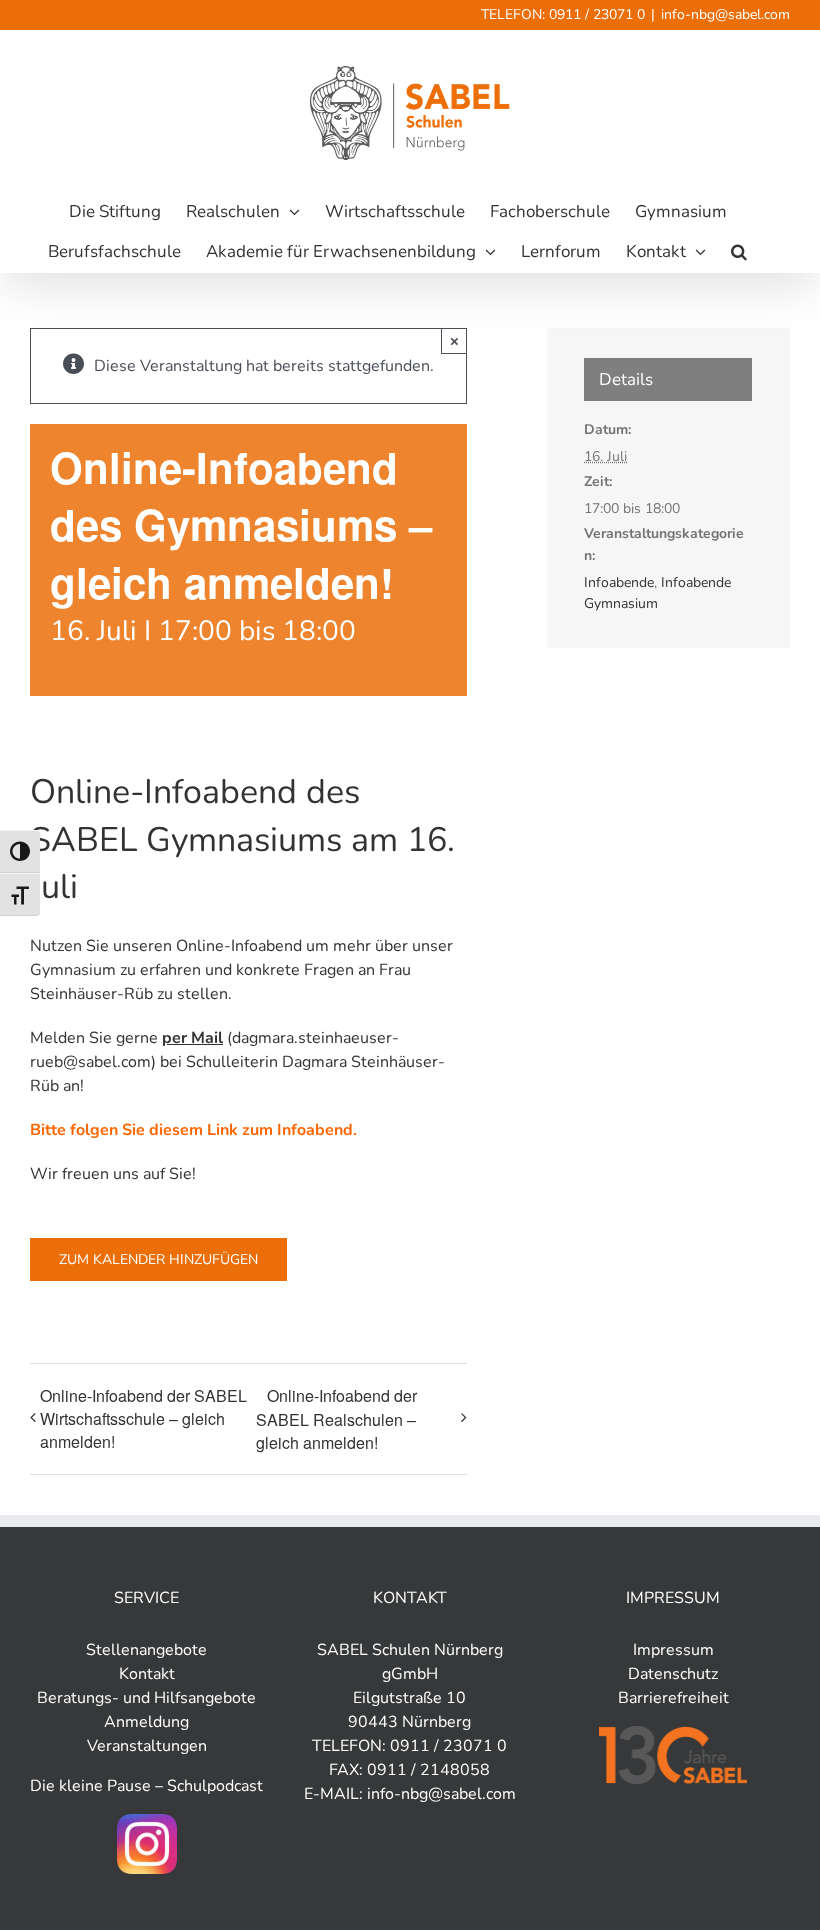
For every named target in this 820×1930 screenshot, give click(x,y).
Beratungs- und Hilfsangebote (146, 1698)
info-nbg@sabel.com (725, 14)
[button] (739, 252)
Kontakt (147, 1674)
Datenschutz (673, 1674)
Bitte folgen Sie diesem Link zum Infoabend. (193, 1130)
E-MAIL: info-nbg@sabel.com (410, 1794)
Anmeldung (146, 1722)
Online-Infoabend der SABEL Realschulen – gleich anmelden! (336, 1419)
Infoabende (619, 582)
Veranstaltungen (147, 1746)
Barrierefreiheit (673, 1698)
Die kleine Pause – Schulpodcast (146, 1786)
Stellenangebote (146, 1650)
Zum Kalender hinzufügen (158, 1259)
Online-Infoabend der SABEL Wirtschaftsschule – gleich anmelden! (143, 1418)
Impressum (673, 1650)
